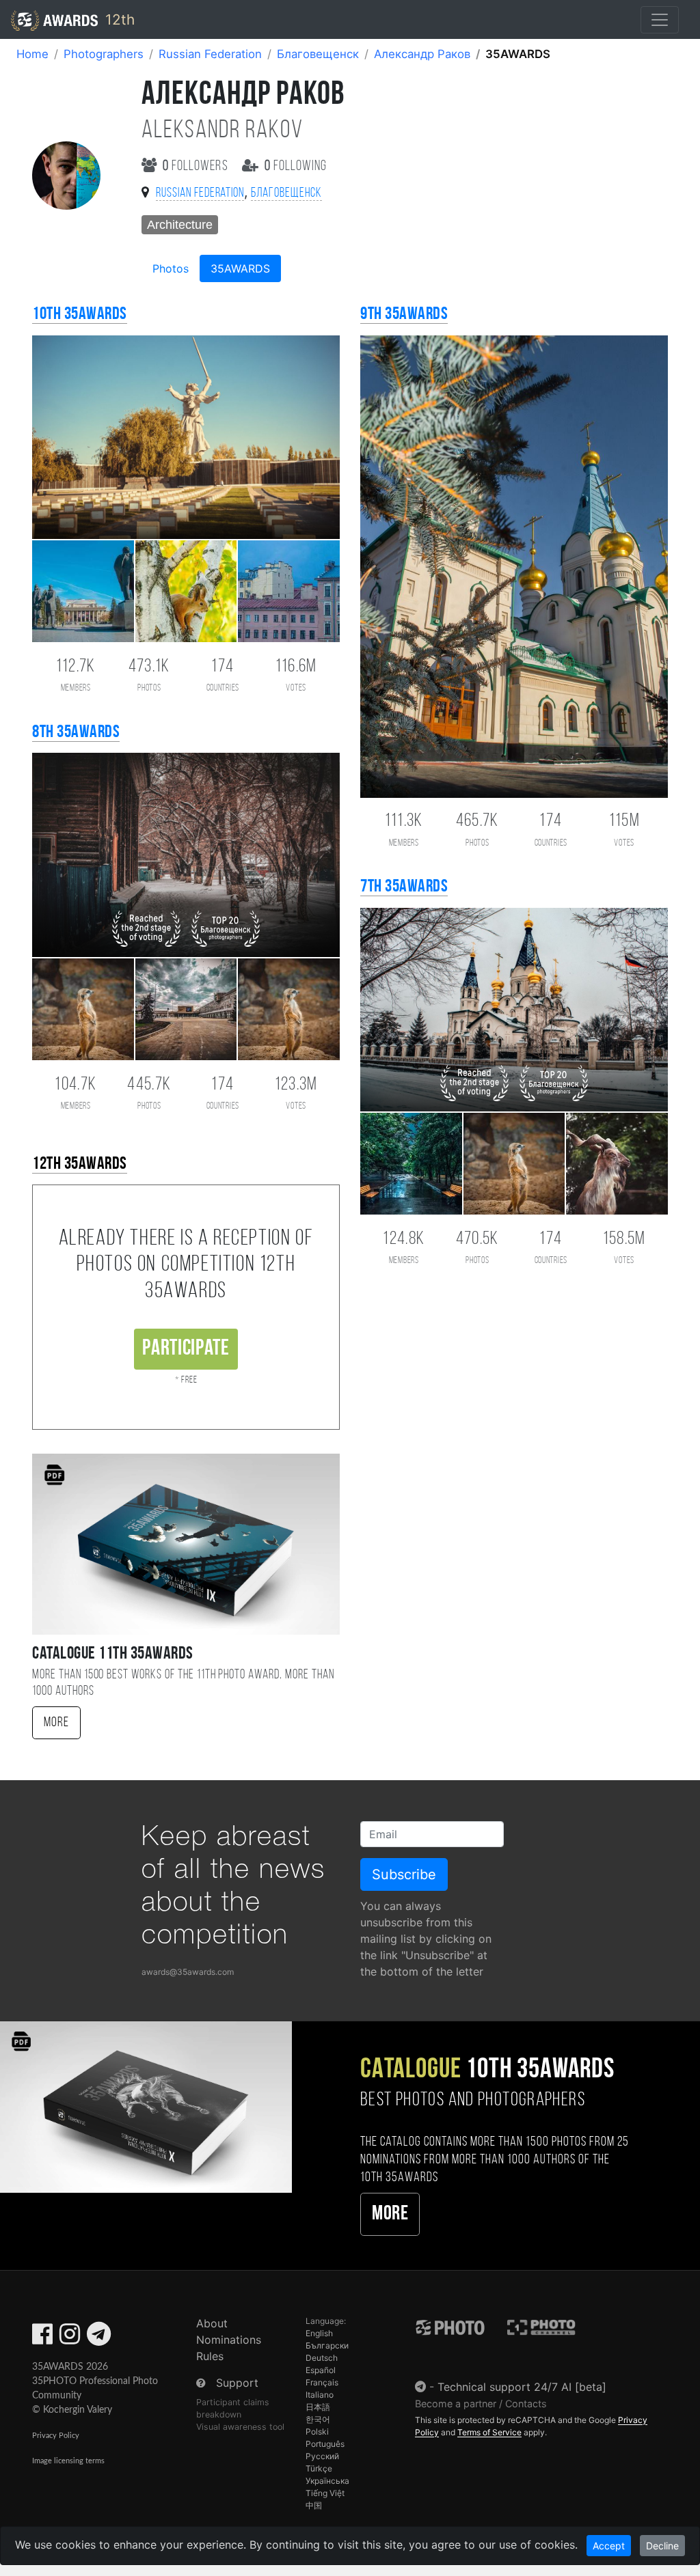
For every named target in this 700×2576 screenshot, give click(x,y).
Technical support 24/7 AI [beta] (522, 2387)
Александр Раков (422, 54)
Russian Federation (210, 54)
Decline (662, 2546)
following (296, 166)
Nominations (229, 2340)
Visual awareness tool (240, 2427)
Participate (186, 1349)
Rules (210, 2356)
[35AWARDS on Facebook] (42, 2338)
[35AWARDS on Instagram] (70, 2338)
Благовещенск (318, 54)
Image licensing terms (68, 2461)
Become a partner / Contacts (481, 2404)
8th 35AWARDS (76, 733)
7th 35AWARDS (404, 887)
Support (237, 2383)
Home (32, 54)
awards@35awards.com (188, 1972)
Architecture (180, 225)
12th (118, 19)
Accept (609, 2546)
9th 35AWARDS (404, 315)
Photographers (104, 54)
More (56, 1723)
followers (197, 166)
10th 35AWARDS (80, 315)
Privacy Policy (56, 2436)
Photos (171, 268)
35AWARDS (240, 268)
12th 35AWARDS (80, 1164)
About (212, 2323)
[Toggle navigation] (660, 20)
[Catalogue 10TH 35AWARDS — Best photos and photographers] (146, 2106)
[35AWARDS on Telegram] (99, 2338)
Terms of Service (489, 2432)
